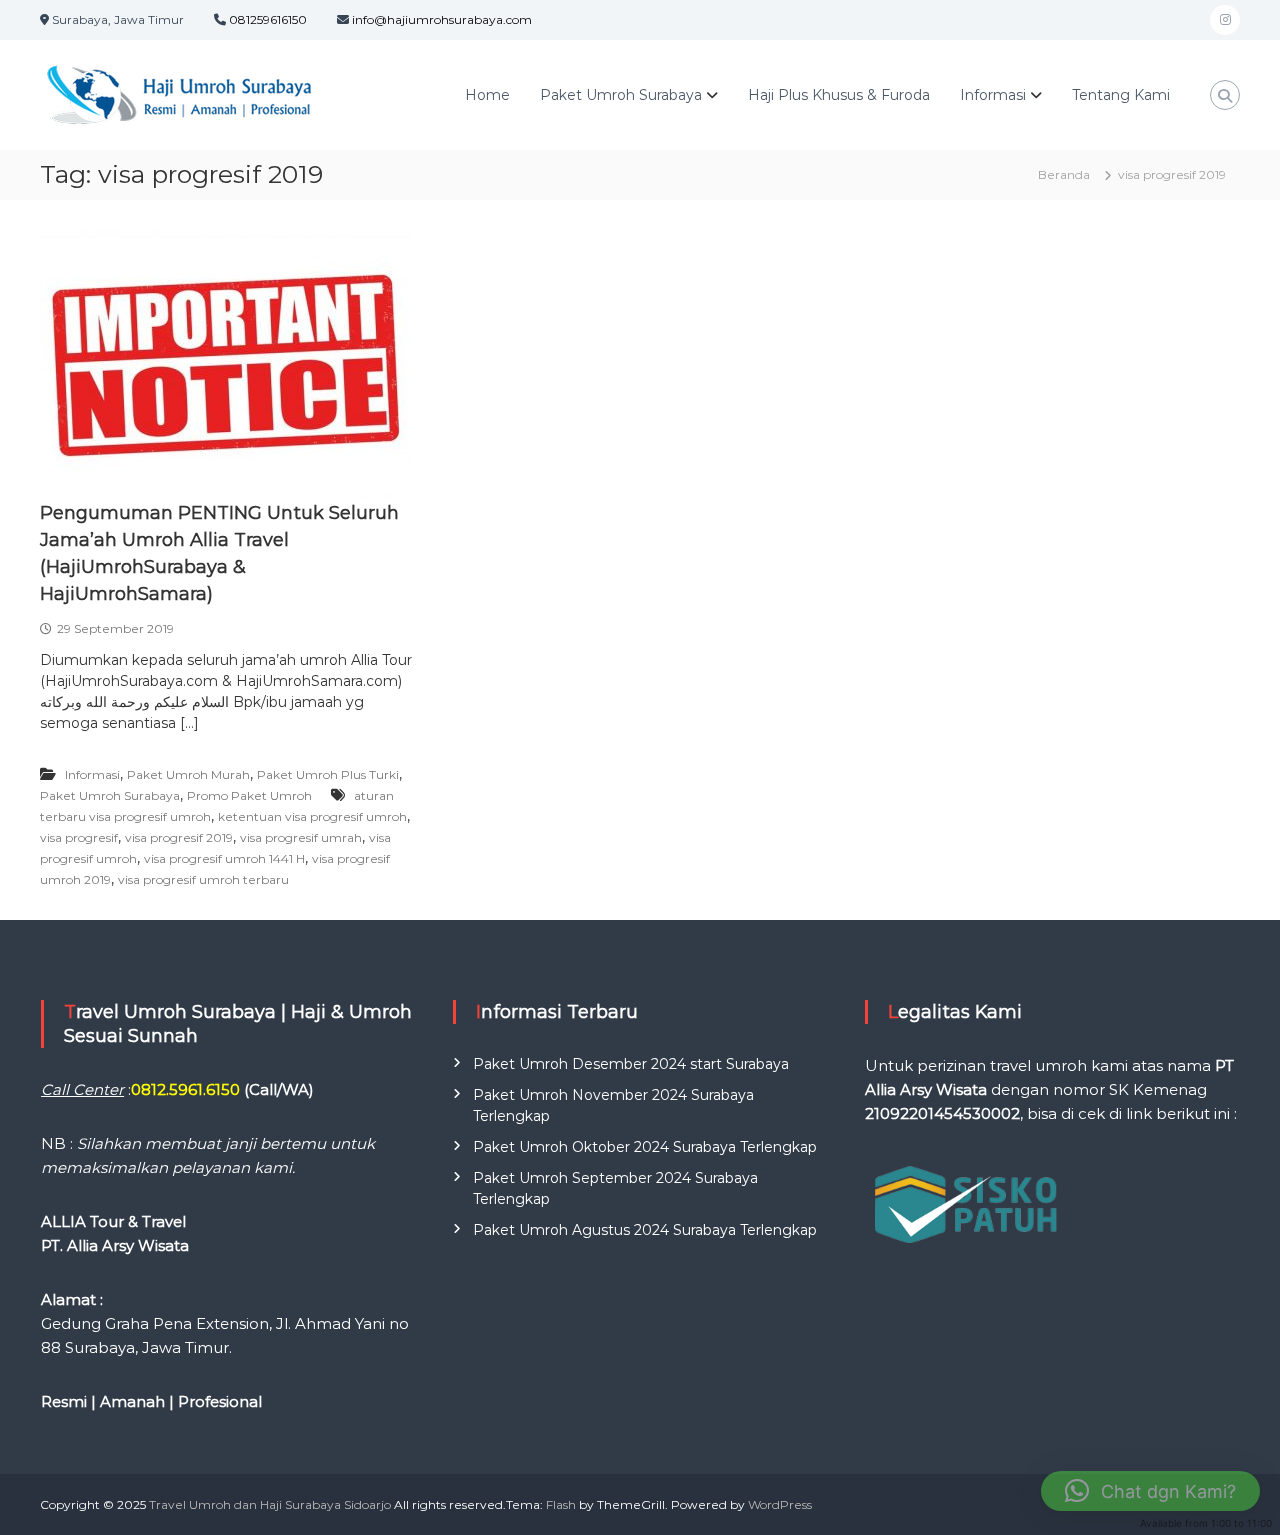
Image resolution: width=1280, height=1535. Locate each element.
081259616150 (268, 19)
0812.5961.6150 (185, 1089)
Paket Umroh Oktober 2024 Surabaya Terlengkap (645, 1147)
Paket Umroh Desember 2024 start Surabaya (631, 1064)
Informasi (92, 774)
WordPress (780, 1504)
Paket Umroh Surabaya (621, 95)
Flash (561, 1504)
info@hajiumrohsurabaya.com (442, 19)
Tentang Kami (1121, 95)
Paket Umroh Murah (188, 774)
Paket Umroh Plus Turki (328, 774)
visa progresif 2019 (179, 837)
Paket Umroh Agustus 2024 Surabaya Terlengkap (645, 1230)
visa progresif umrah (301, 837)
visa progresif (79, 837)
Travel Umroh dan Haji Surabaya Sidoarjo (270, 1504)
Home (487, 95)
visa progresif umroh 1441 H (224, 858)
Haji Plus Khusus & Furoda (839, 95)
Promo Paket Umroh (249, 795)
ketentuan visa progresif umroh (312, 816)
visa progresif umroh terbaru (203, 879)
